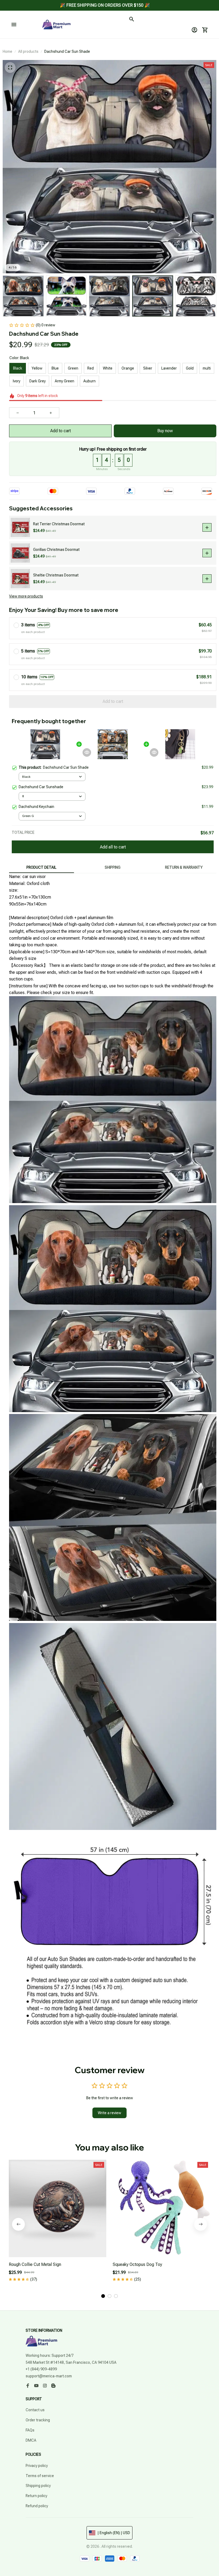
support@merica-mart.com (49, 2376)
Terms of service (40, 2476)
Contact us (35, 2410)
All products (28, 51)
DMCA (31, 2440)
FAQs (30, 2430)
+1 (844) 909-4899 (41, 2369)
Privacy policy (37, 2466)
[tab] (103, 2296)
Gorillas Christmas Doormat (56, 550)
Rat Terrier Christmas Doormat (59, 524)
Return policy (36, 2496)
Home (7, 51)
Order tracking (38, 2420)
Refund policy (37, 2506)
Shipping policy (38, 2486)
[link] (19, 20)
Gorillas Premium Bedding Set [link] (58, 17)
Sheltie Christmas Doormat (56, 575)
